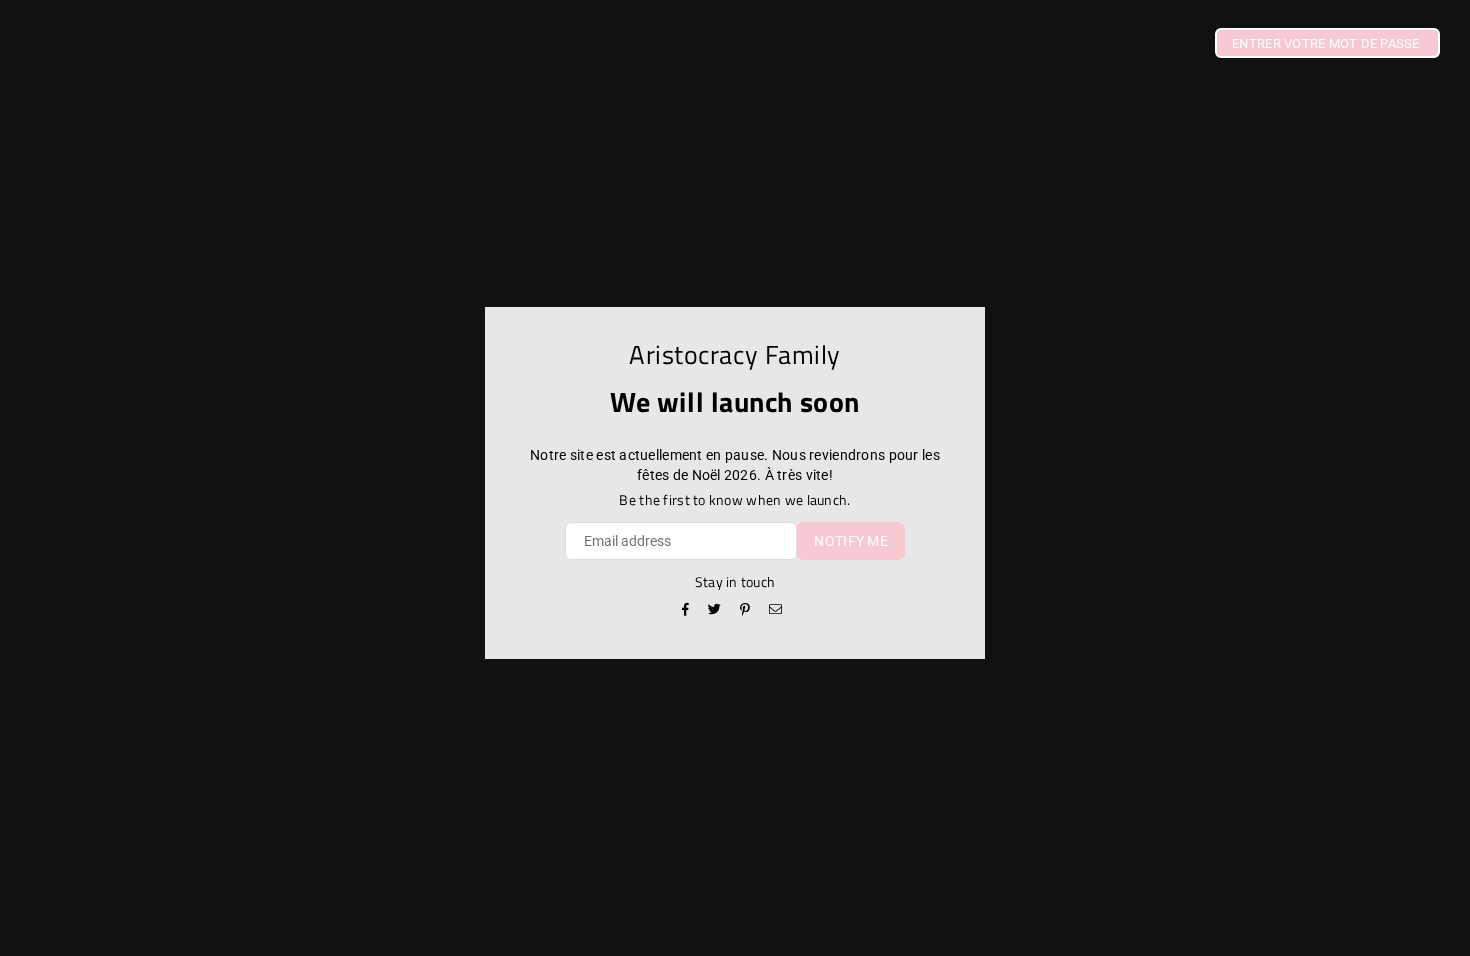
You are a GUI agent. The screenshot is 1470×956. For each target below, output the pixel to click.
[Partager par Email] (776, 611)
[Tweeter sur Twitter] (715, 611)
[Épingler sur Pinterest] (745, 611)
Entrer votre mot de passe (1327, 43)
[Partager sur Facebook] (686, 611)
